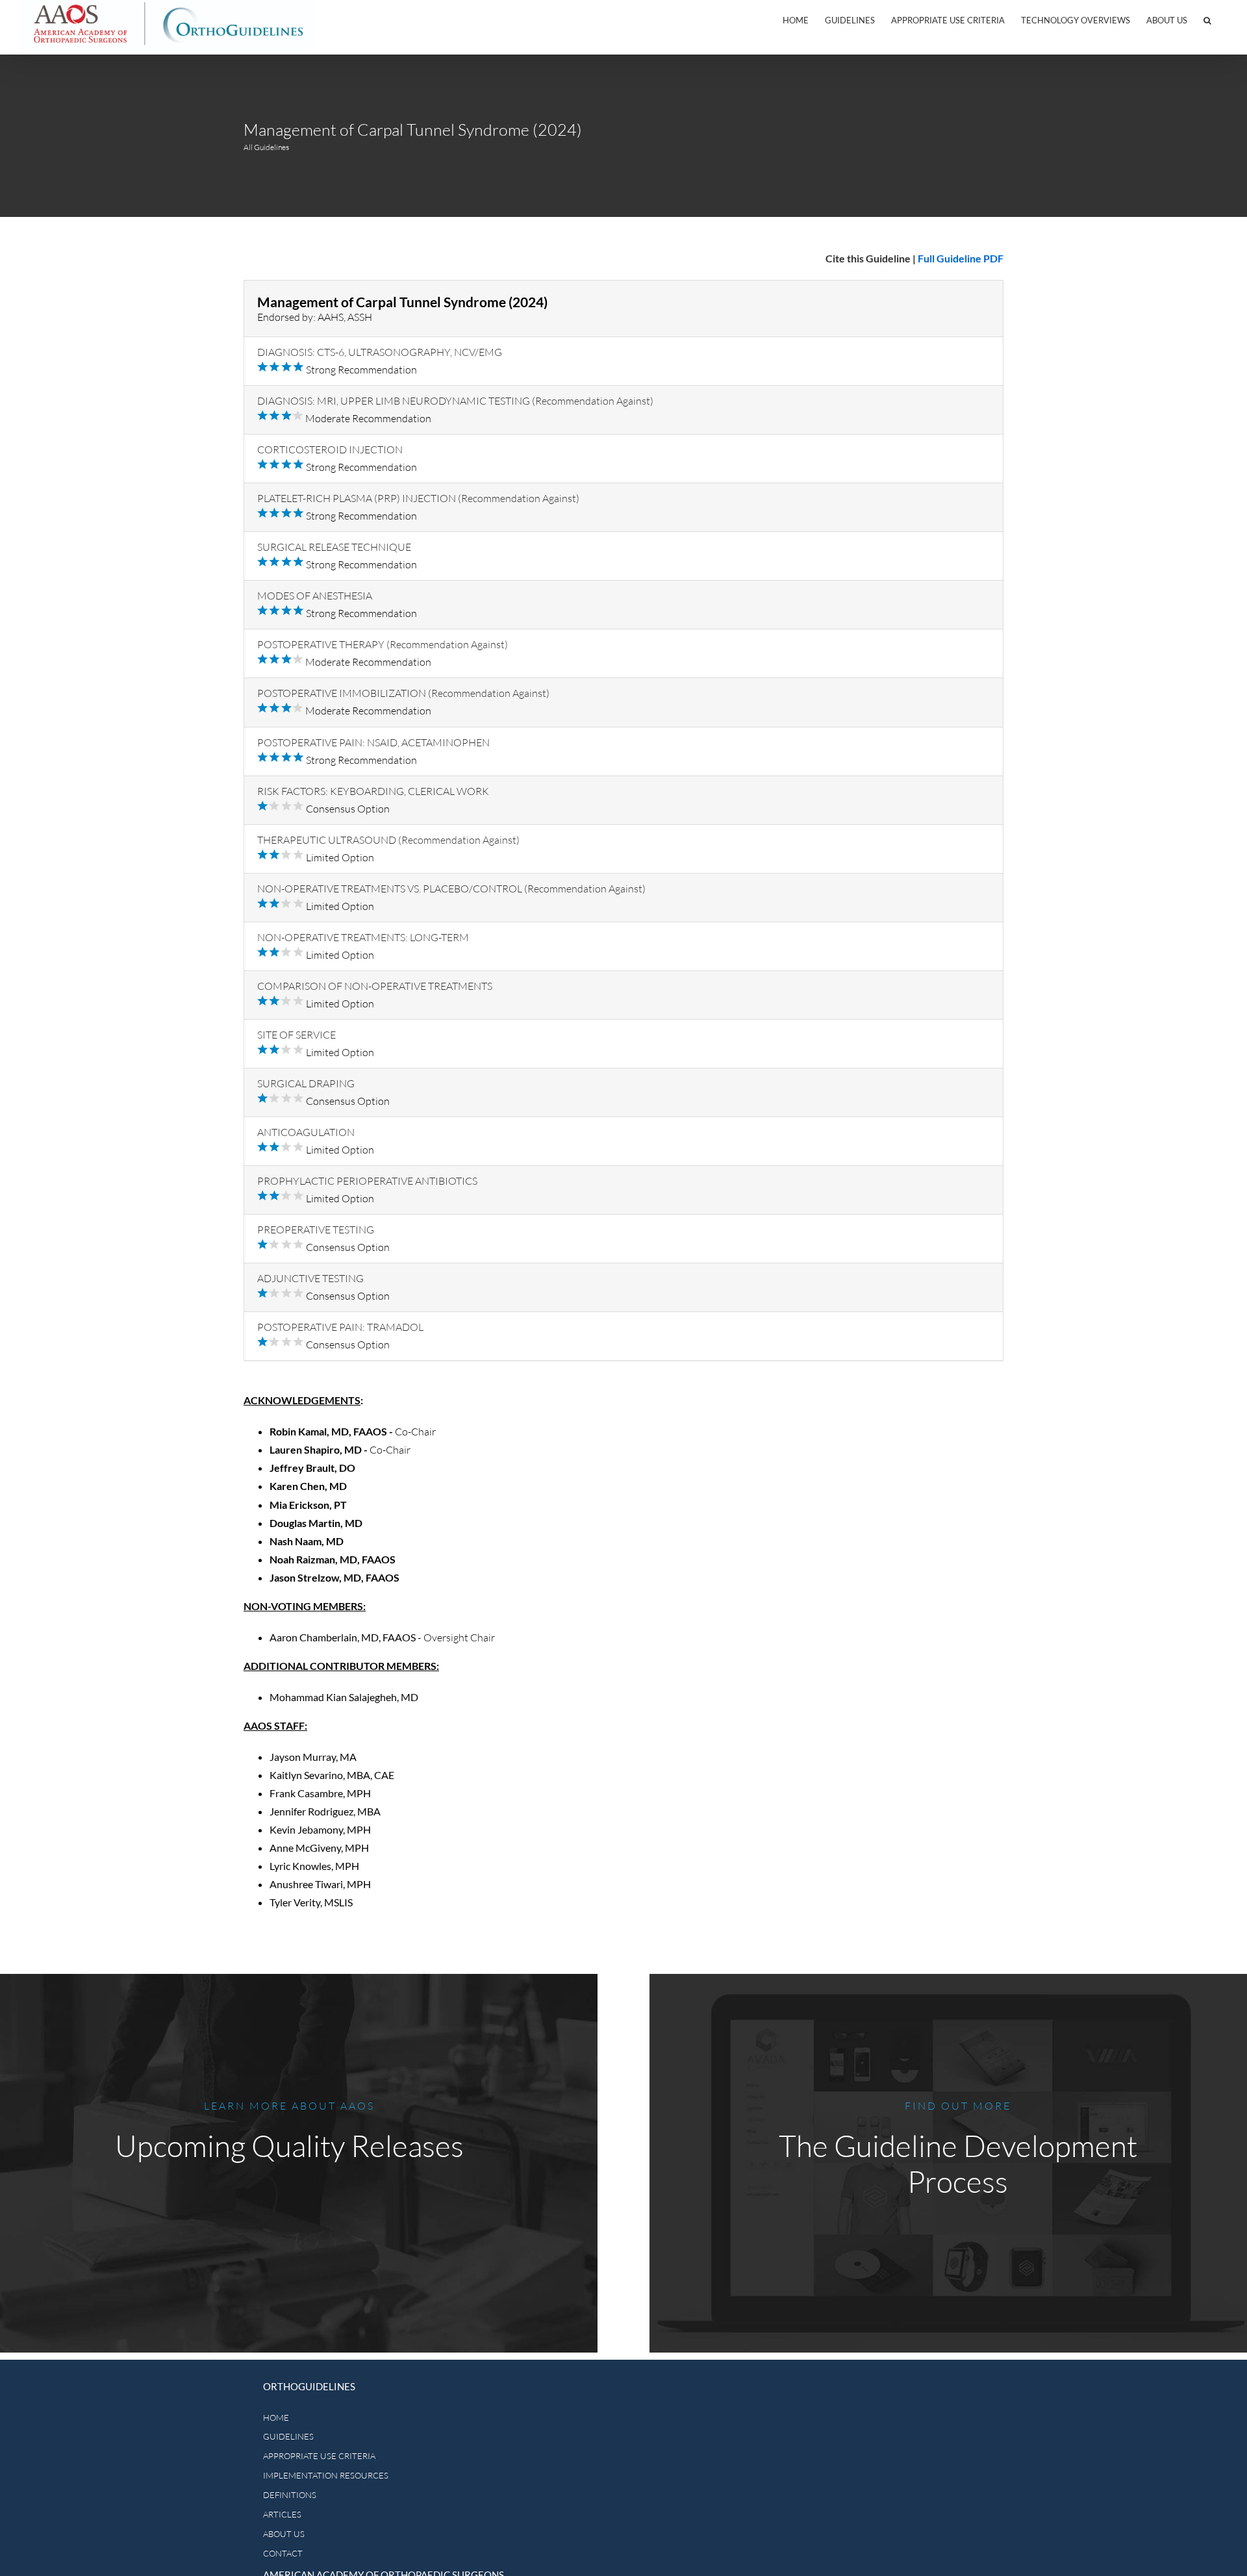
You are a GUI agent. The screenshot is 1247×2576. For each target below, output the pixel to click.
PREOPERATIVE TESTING (316, 1230)
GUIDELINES (288, 2436)
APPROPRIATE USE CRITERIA (319, 2456)
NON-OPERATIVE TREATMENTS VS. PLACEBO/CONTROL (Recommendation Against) (451, 889)
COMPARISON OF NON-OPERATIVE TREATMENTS (375, 986)
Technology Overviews (1076, 20)
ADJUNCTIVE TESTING (310, 1278)
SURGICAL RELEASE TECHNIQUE (334, 547)
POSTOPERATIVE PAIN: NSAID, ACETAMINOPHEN (373, 742)
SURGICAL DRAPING (306, 1083)
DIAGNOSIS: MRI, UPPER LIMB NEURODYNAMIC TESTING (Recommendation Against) (455, 401)
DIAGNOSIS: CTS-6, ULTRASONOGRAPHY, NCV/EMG (380, 352)
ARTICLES (282, 2514)
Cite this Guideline (868, 258)
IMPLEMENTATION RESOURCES (326, 2475)
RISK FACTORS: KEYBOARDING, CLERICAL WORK (373, 791)
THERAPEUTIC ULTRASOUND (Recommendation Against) (388, 840)
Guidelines (850, 20)
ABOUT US (284, 2534)
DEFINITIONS (290, 2495)
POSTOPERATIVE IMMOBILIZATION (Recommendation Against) (403, 693)
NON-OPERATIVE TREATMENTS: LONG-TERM (363, 937)
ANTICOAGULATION (306, 1132)
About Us (1167, 20)
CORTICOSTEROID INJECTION (330, 449)
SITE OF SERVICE (296, 1035)
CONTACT (283, 2553)
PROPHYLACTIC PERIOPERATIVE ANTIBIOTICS (367, 1181)
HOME (276, 2418)
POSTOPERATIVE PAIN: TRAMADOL (340, 1327)
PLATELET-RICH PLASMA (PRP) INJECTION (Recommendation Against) (418, 498)
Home (796, 20)
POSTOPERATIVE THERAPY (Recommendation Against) (383, 644)
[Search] (1207, 20)
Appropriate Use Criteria (948, 20)
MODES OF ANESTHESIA (315, 596)
